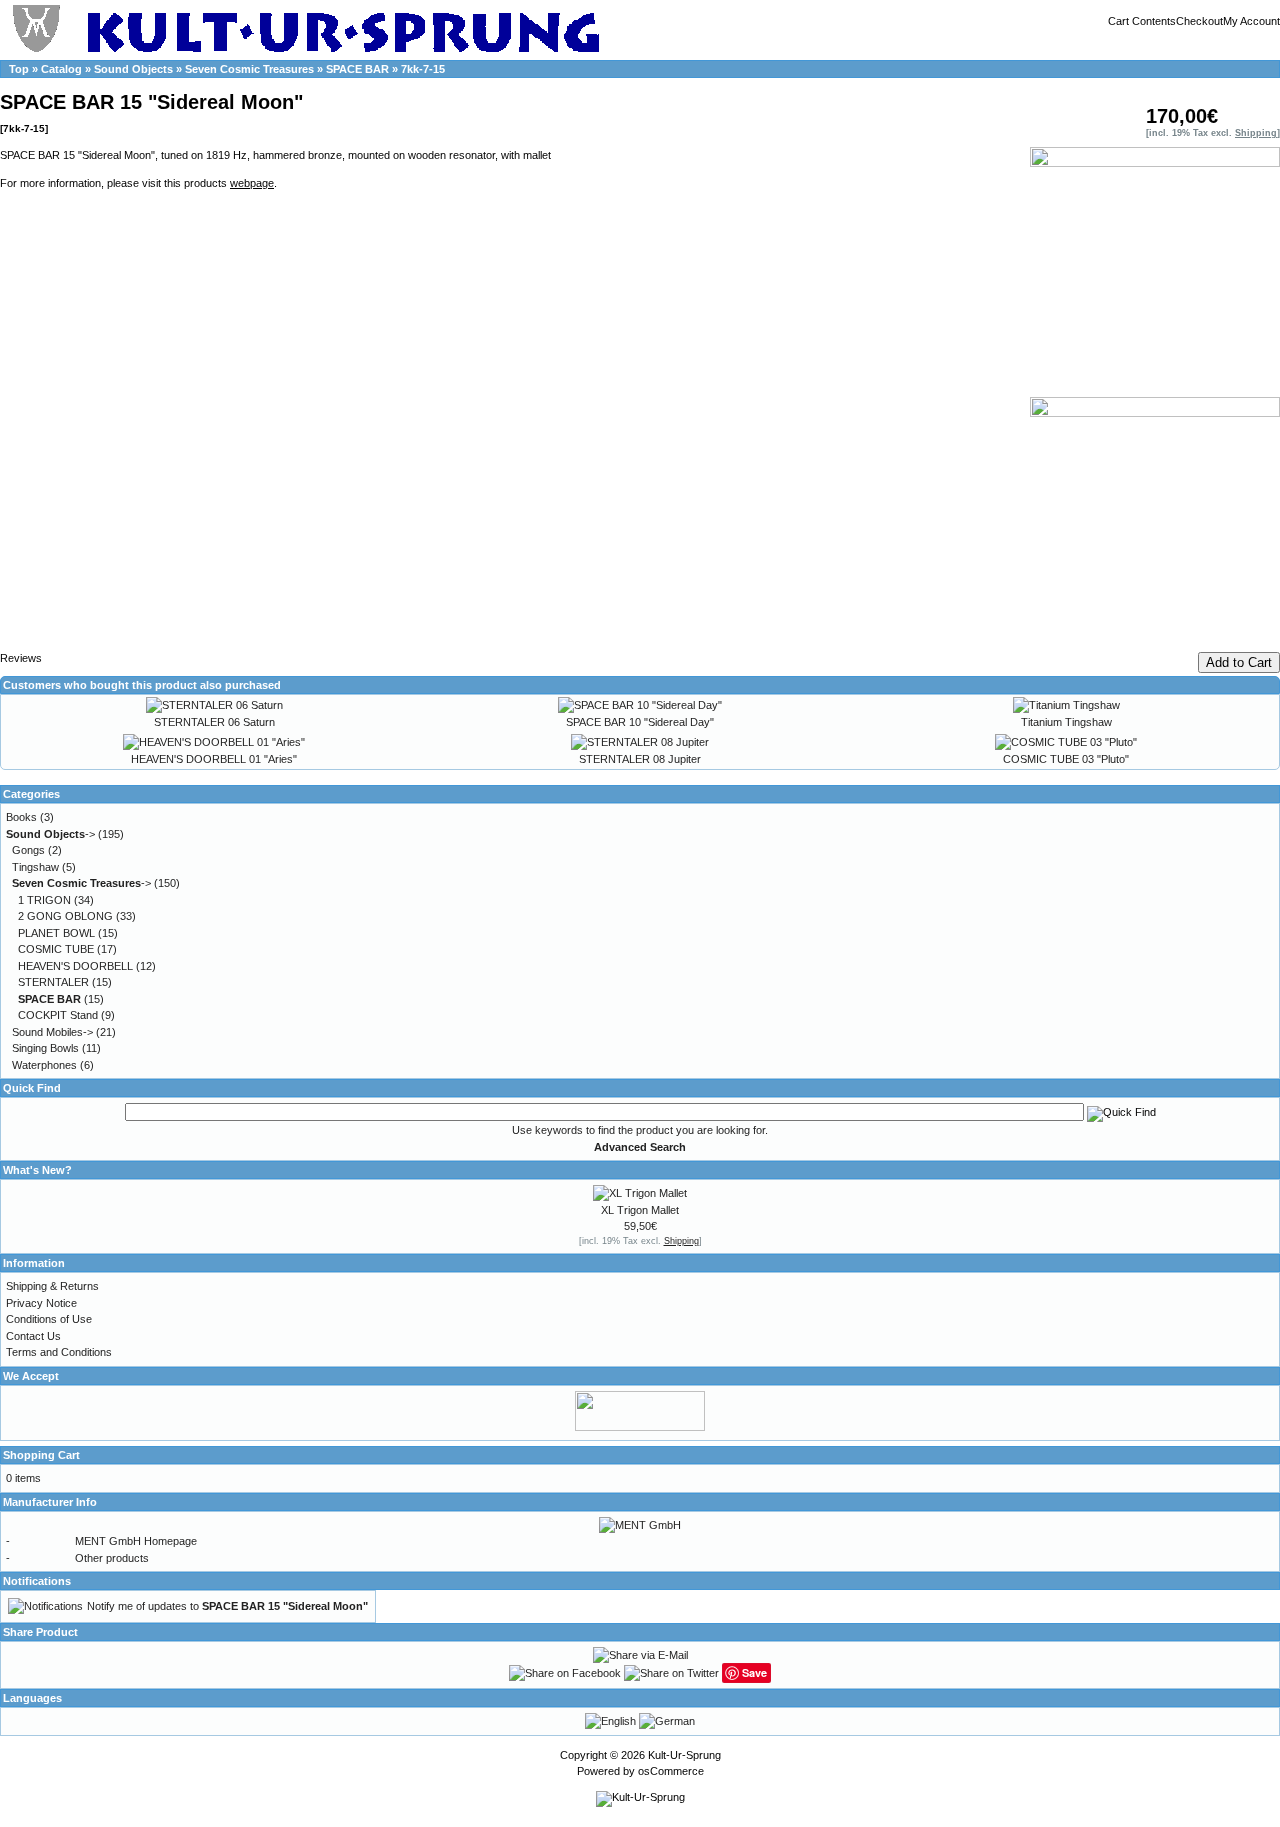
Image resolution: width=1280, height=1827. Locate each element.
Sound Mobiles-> (52, 1032)
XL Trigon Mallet (640, 1210)
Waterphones (44, 1065)
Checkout (1199, 21)
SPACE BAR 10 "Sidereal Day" (640, 722)
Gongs (28, 850)
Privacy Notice (41, 1303)
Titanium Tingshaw (1066, 722)
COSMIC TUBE (56, 949)
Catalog (61, 69)
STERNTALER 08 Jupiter (640, 759)
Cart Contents (1142, 21)
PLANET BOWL (56, 933)
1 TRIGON (44, 900)
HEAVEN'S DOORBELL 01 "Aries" (214, 759)
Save (754, 1672)
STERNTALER (53, 982)
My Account (1251, 21)
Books (21, 817)
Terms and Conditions (59, 1352)
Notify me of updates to (227, 1606)
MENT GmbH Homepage (136, 1541)
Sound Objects (133, 69)
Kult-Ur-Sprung (684, 1755)
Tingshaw (35, 867)
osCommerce (671, 1771)
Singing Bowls (45, 1048)
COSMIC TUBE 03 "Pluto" (1066, 759)
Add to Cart (1239, 662)
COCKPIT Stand (58, 1015)
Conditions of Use (49, 1319)
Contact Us (33, 1336)
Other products (112, 1558)
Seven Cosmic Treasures (249, 69)
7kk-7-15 (423, 69)
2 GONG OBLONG (65, 916)
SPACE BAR (357, 69)
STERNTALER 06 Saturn (214, 722)
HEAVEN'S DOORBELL (75, 966)
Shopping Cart (41, 1455)
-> (50, 834)
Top (19, 69)
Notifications (37, 1581)
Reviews (21, 658)
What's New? (37, 1170)
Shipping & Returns (52, 1286)
